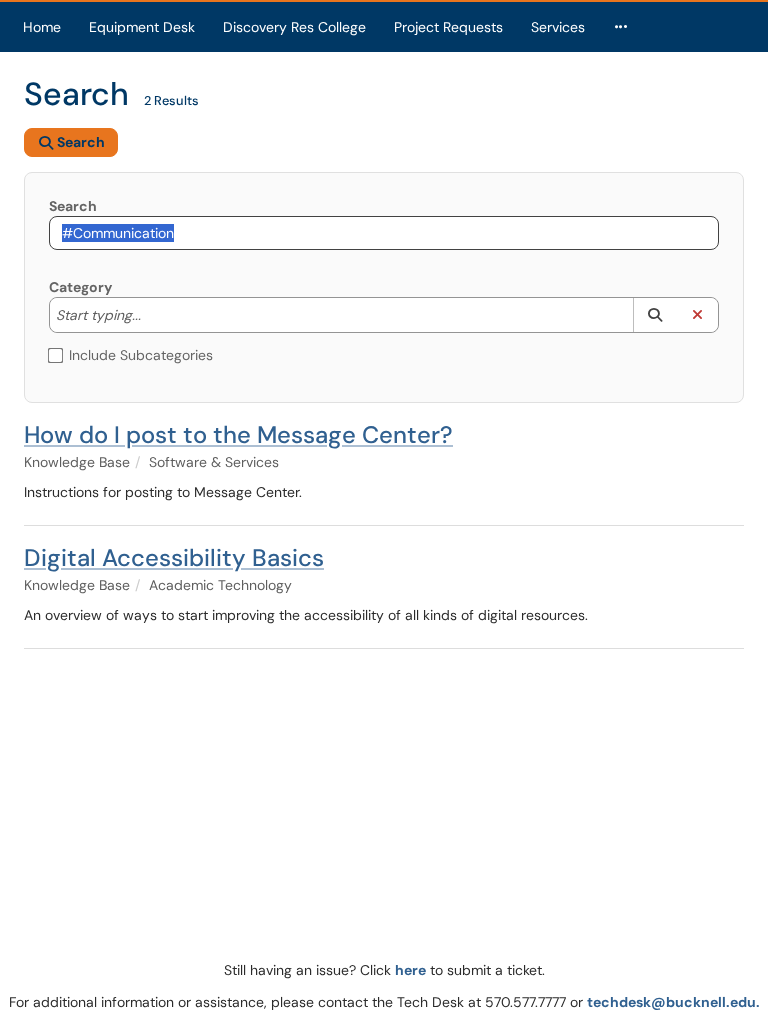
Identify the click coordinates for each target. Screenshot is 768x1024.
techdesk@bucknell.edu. (673, 1002)
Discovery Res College (294, 27)
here (410, 970)
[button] (654, 315)
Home (42, 27)
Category (80, 287)
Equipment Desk (142, 27)
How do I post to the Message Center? (238, 434)
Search (73, 206)
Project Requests (448, 27)
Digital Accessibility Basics (174, 557)
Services (558, 27)
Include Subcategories (141, 355)
